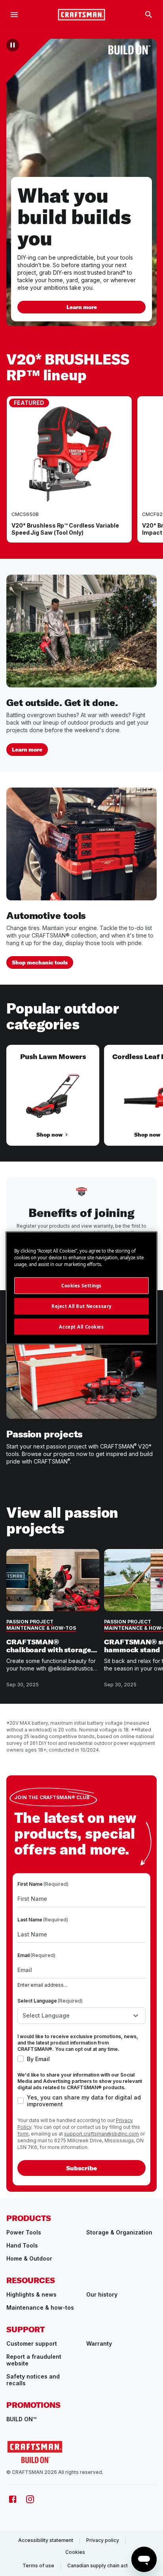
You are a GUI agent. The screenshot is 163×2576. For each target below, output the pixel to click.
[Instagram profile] (30, 2499)
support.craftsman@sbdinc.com (101, 2134)
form (23, 2134)
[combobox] (81, 2016)
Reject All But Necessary (81, 1306)
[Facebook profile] (13, 2499)
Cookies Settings (81, 1285)
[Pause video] (13, 45)
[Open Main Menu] (14, 15)
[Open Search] (149, 15)
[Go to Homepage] (81, 15)
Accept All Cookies (81, 1326)
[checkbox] (21, 2059)
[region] (81, 477)
